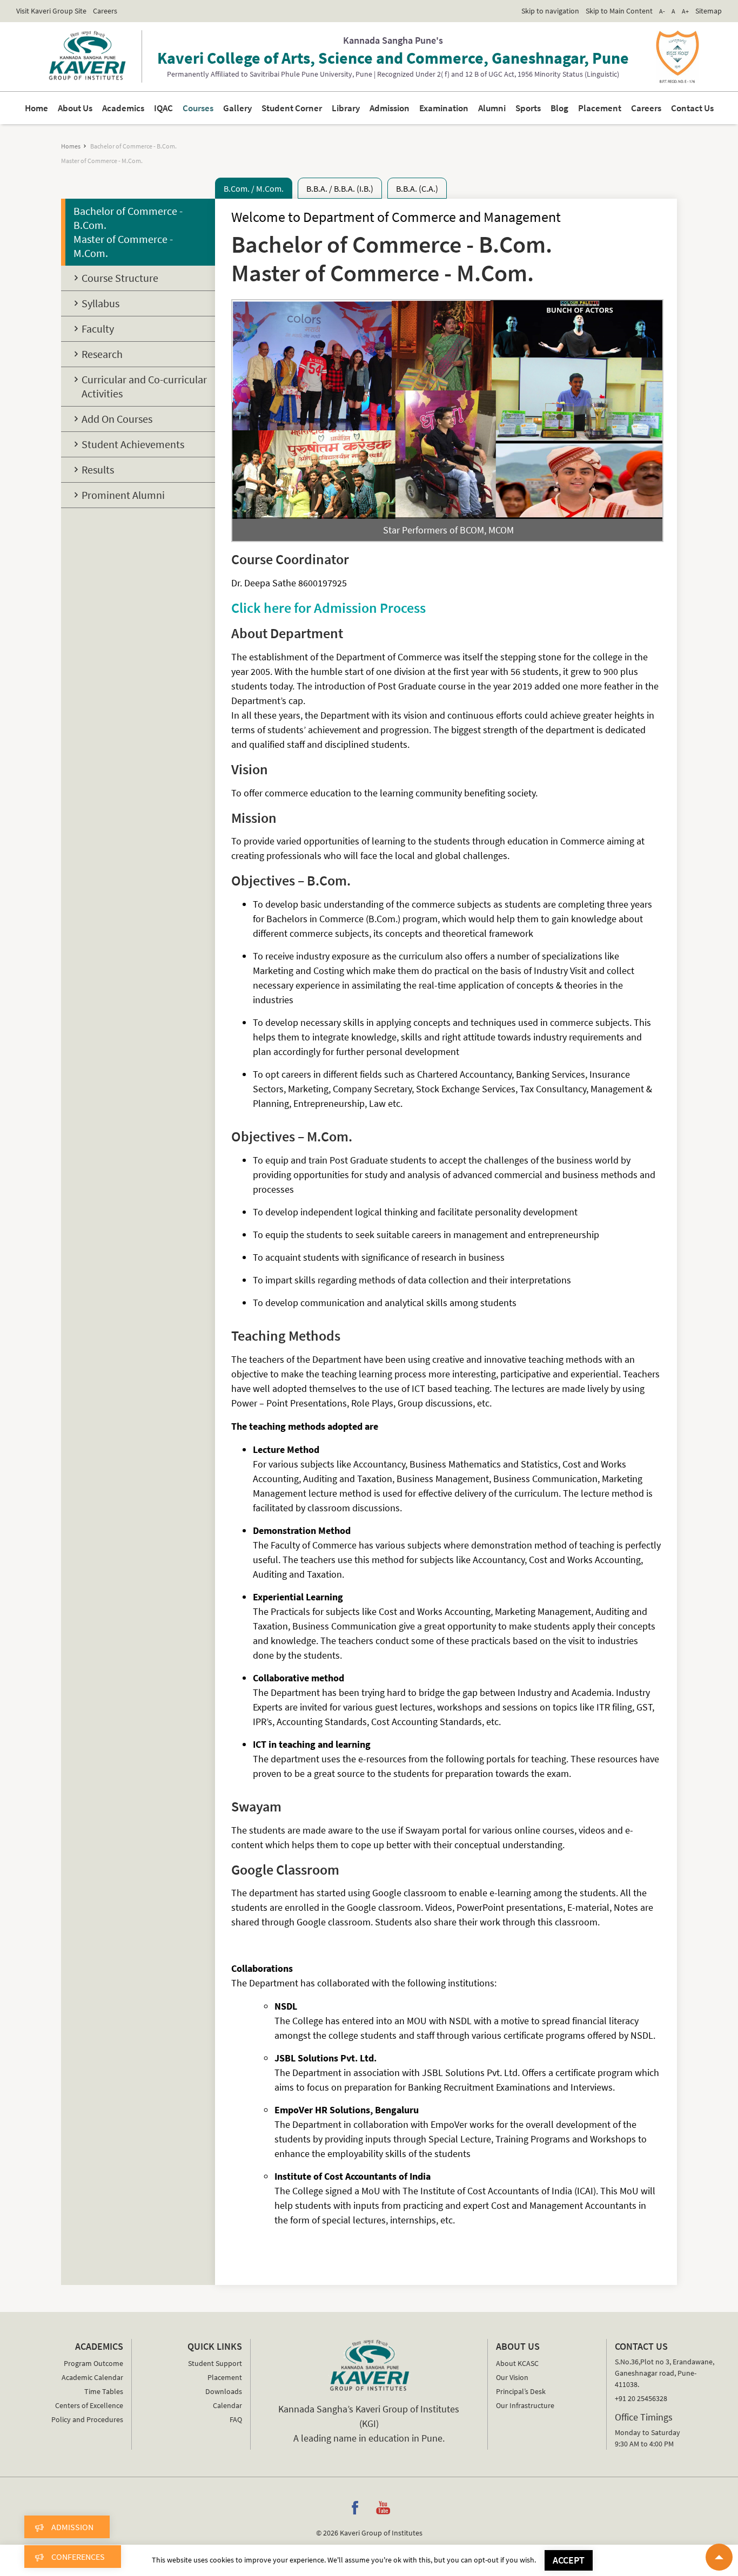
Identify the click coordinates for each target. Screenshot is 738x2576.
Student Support (215, 2363)
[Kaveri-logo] (369, 2365)
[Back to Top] (719, 2557)
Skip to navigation (550, 11)
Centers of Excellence (89, 2405)
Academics (167, 108)
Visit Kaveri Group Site (51, 11)
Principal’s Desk (521, 2391)
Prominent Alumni (123, 495)
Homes (71, 146)
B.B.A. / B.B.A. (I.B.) (340, 188)
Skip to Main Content (619, 11)
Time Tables (104, 2391)
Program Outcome (93, 2363)
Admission (386, 108)
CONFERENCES (78, 2557)
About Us (127, 108)
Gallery (262, 108)
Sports (499, 108)
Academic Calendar (92, 2377)
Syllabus (100, 303)
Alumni (469, 108)
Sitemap (709, 11)
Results (98, 469)
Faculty (98, 329)
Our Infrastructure (525, 2405)
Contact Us (636, 108)
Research (102, 354)
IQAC (200, 108)
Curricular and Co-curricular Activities (144, 386)
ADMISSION (72, 2527)
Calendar (227, 2405)
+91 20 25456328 (641, 2398)
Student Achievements (133, 444)
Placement (560, 108)
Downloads (223, 2391)
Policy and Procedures (87, 2419)
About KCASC (517, 2363)
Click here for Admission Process (328, 608)
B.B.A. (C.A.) (417, 188)
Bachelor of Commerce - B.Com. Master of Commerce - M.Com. (128, 232)
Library (350, 108)
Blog (526, 108)
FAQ (236, 2419)
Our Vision (512, 2377)
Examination (430, 108)
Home (95, 108)
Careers (105, 11)
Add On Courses (117, 419)
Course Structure (120, 278)
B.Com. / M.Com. (254, 188)
